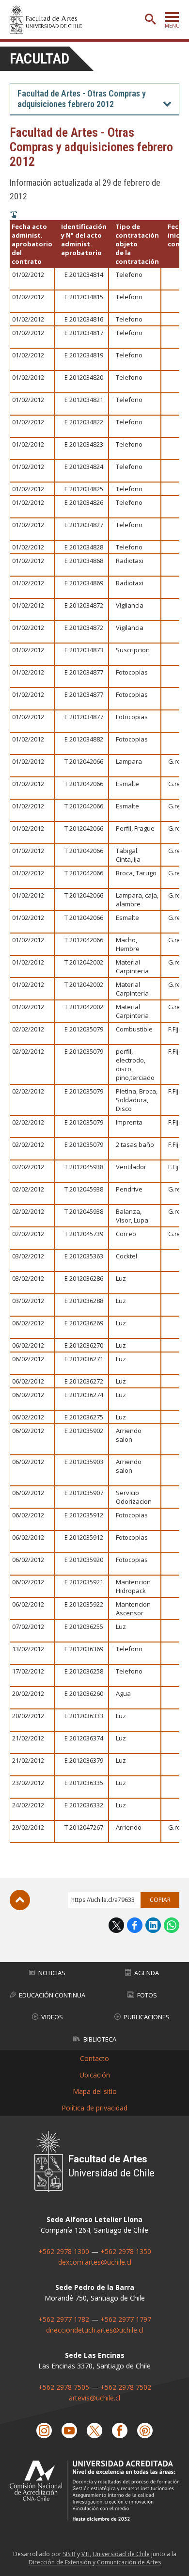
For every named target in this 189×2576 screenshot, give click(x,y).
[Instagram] (44, 2431)
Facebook (135, 1925)
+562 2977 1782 (64, 2319)
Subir (20, 1900)
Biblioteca (100, 2039)
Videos (52, 2017)
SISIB (69, 2554)
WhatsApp (172, 1925)
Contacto (94, 2058)
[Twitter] (94, 2431)
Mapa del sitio (95, 2091)
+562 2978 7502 (126, 2387)
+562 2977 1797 (126, 2319)
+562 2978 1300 (64, 2251)
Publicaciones (147, 2017)
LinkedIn (153, 1925)
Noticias (52, 1973)
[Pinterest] (145, 2431)
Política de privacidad (94, 2108)
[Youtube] (69, 2431)
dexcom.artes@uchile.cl (95, 2262)
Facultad (39, 58)
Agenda (147, 1973)
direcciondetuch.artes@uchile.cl (95, 2330)
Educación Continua (52, 1995)
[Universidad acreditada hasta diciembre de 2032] (94, 2491)
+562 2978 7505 (64, 2387)
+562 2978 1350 (126, 2251)
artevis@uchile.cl (94, 2398)
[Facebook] (120, 2431)
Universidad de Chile (121, 2554)
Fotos (147, 1995)
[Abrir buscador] (150, 19)
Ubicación (95, 2075)
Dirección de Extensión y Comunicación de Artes (95, 2562)
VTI (86, 2554)
